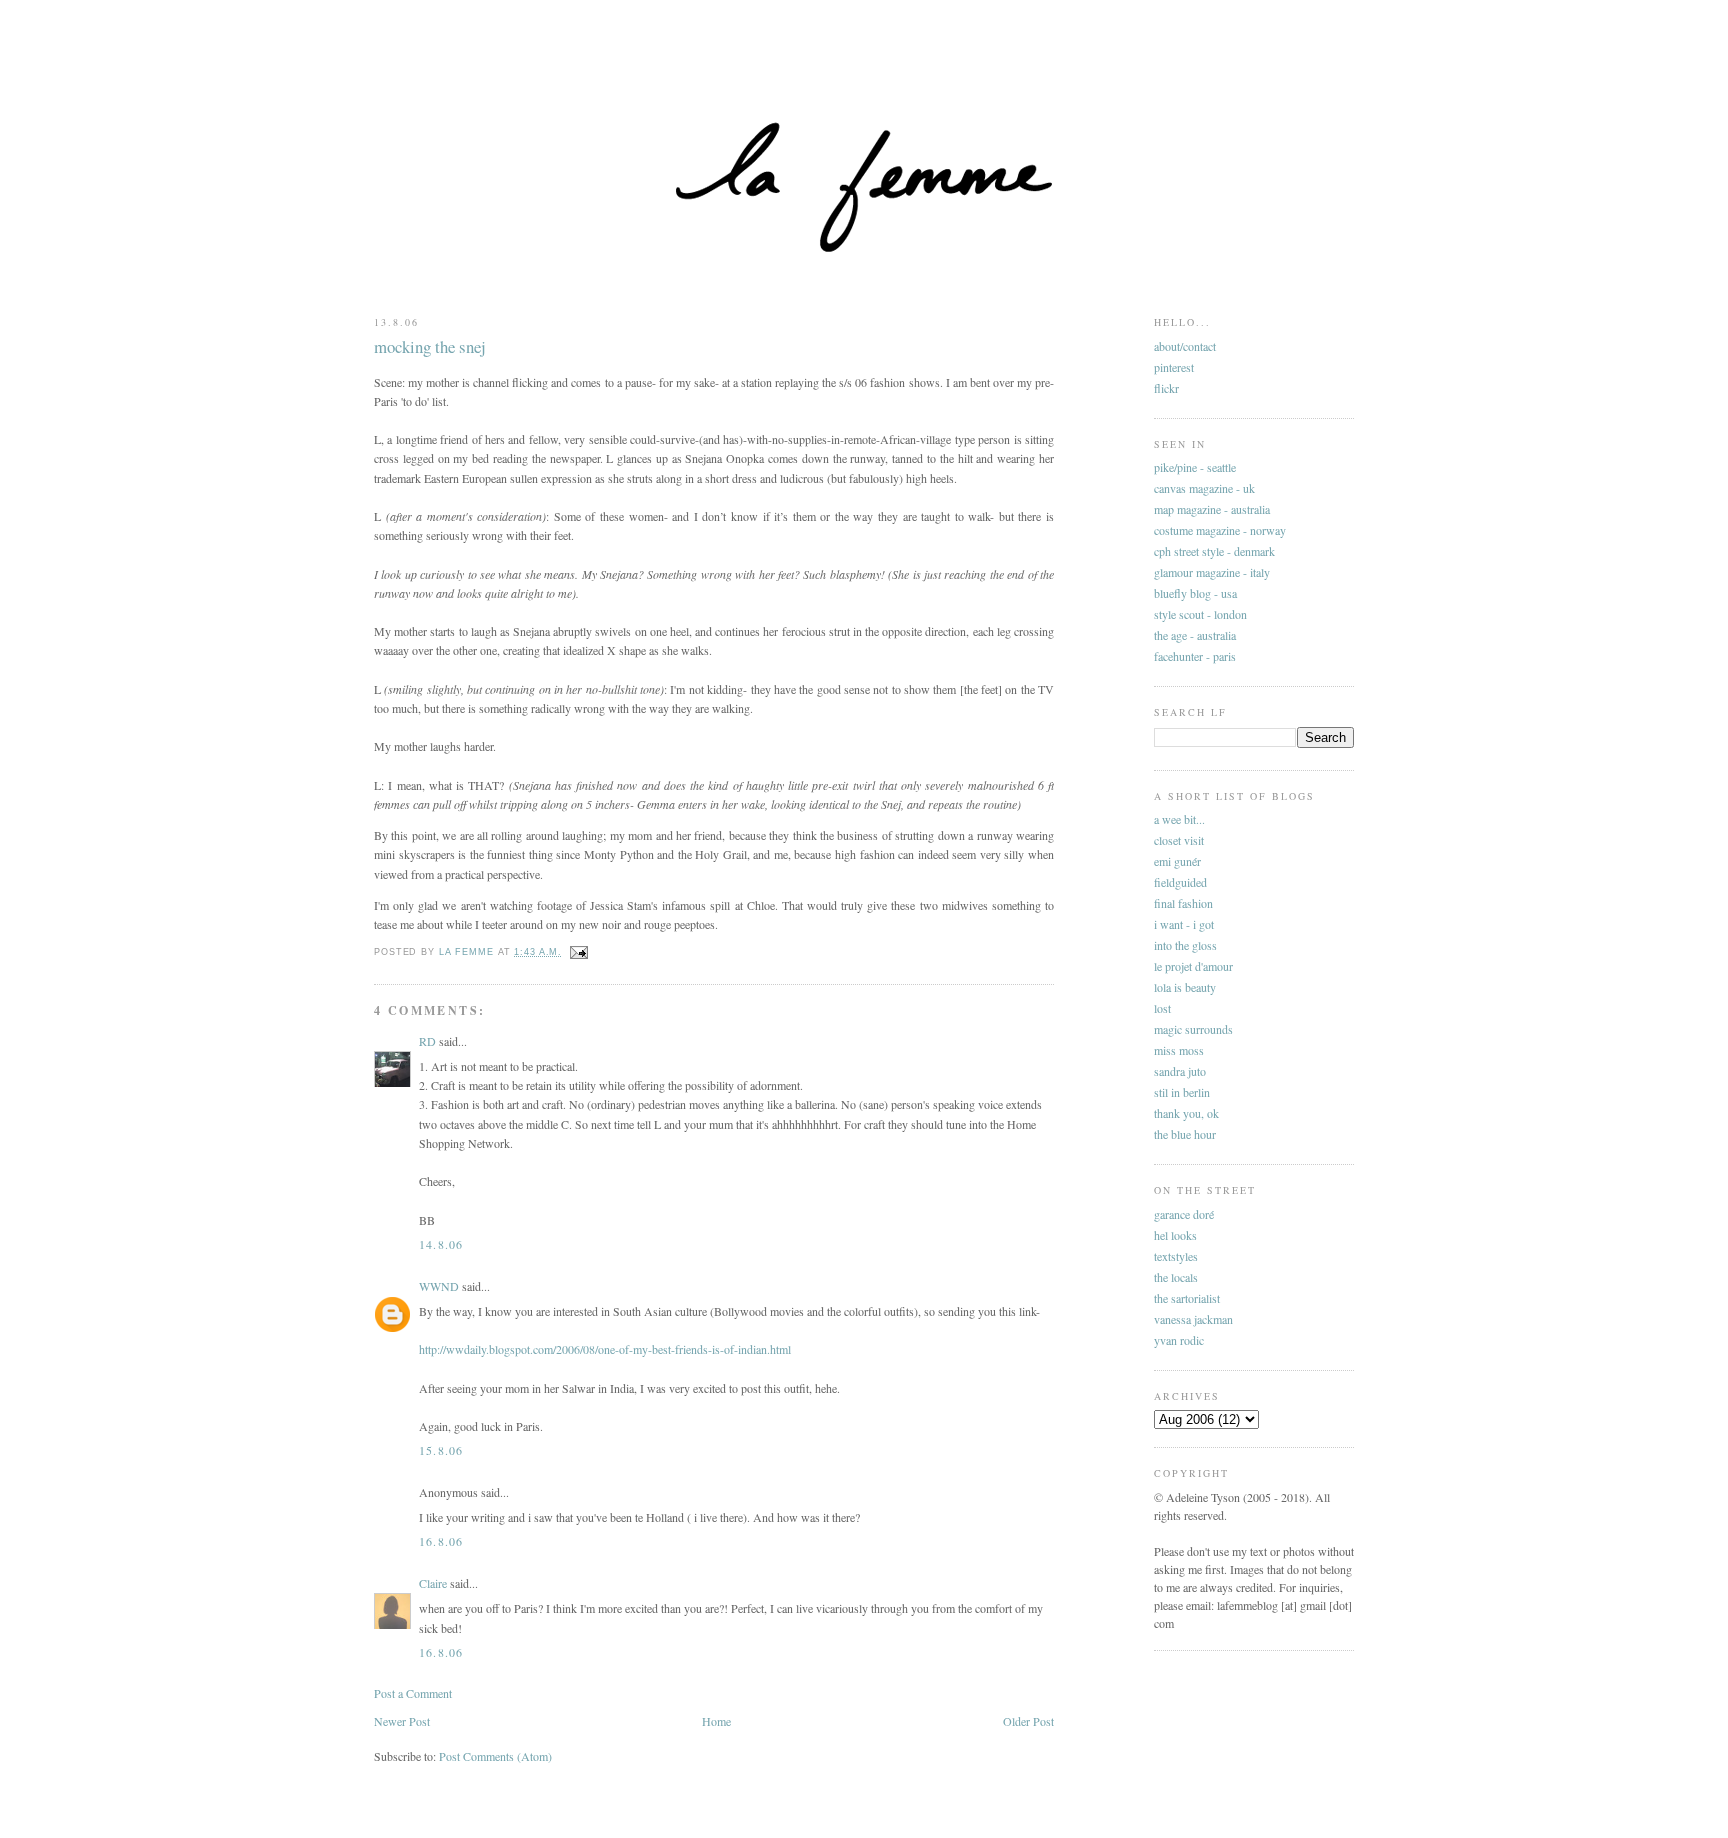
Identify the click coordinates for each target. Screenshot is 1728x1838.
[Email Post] (579, 952)
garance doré (1184, 1214)
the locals (1176, 1277)
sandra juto (1180, 1071)
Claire (433, 1583)
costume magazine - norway (1220, 530)
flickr (1166, 388)
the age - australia (1195, 635)
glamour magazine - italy (1212, 572)
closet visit (1179, 840)
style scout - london (1200, 614)
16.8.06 (441, 1541)
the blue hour (1185, 1134)
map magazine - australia (1212, 509)
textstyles (1176, 1256)
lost (1162, 1008)
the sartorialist (1187, 1298)
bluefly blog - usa (1195, 593)
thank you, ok (1186, 1113)
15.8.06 (441, 1450)
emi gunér (1177, 861)
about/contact (1185, 346)
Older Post (1028, 1721)
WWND (439, 1286)
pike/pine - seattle (1195, 467)
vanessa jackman (1193, 1319)
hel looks (1175, 1235)
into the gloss (1185, 945)
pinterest (1174, 367)
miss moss (1179, 1050)
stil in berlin (1182, 1092)
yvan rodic (1179, 1340)
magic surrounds (1193, 1029)
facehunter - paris (1195, 656)
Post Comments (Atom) (495, 1756)
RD (427, 1041)
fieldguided (1180, 882)
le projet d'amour (1193, 966)
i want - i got (1184, 924)
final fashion (1183, 903)
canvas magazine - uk (1204, 488)
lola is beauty (1185, 987)
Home (716, 1721)
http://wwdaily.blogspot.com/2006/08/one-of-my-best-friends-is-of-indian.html (605, 1349)
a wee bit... (1179, 819)
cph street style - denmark (1214, 551)
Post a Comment (413, 1693)
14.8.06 (441, 1244)
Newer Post (402, 1721)
